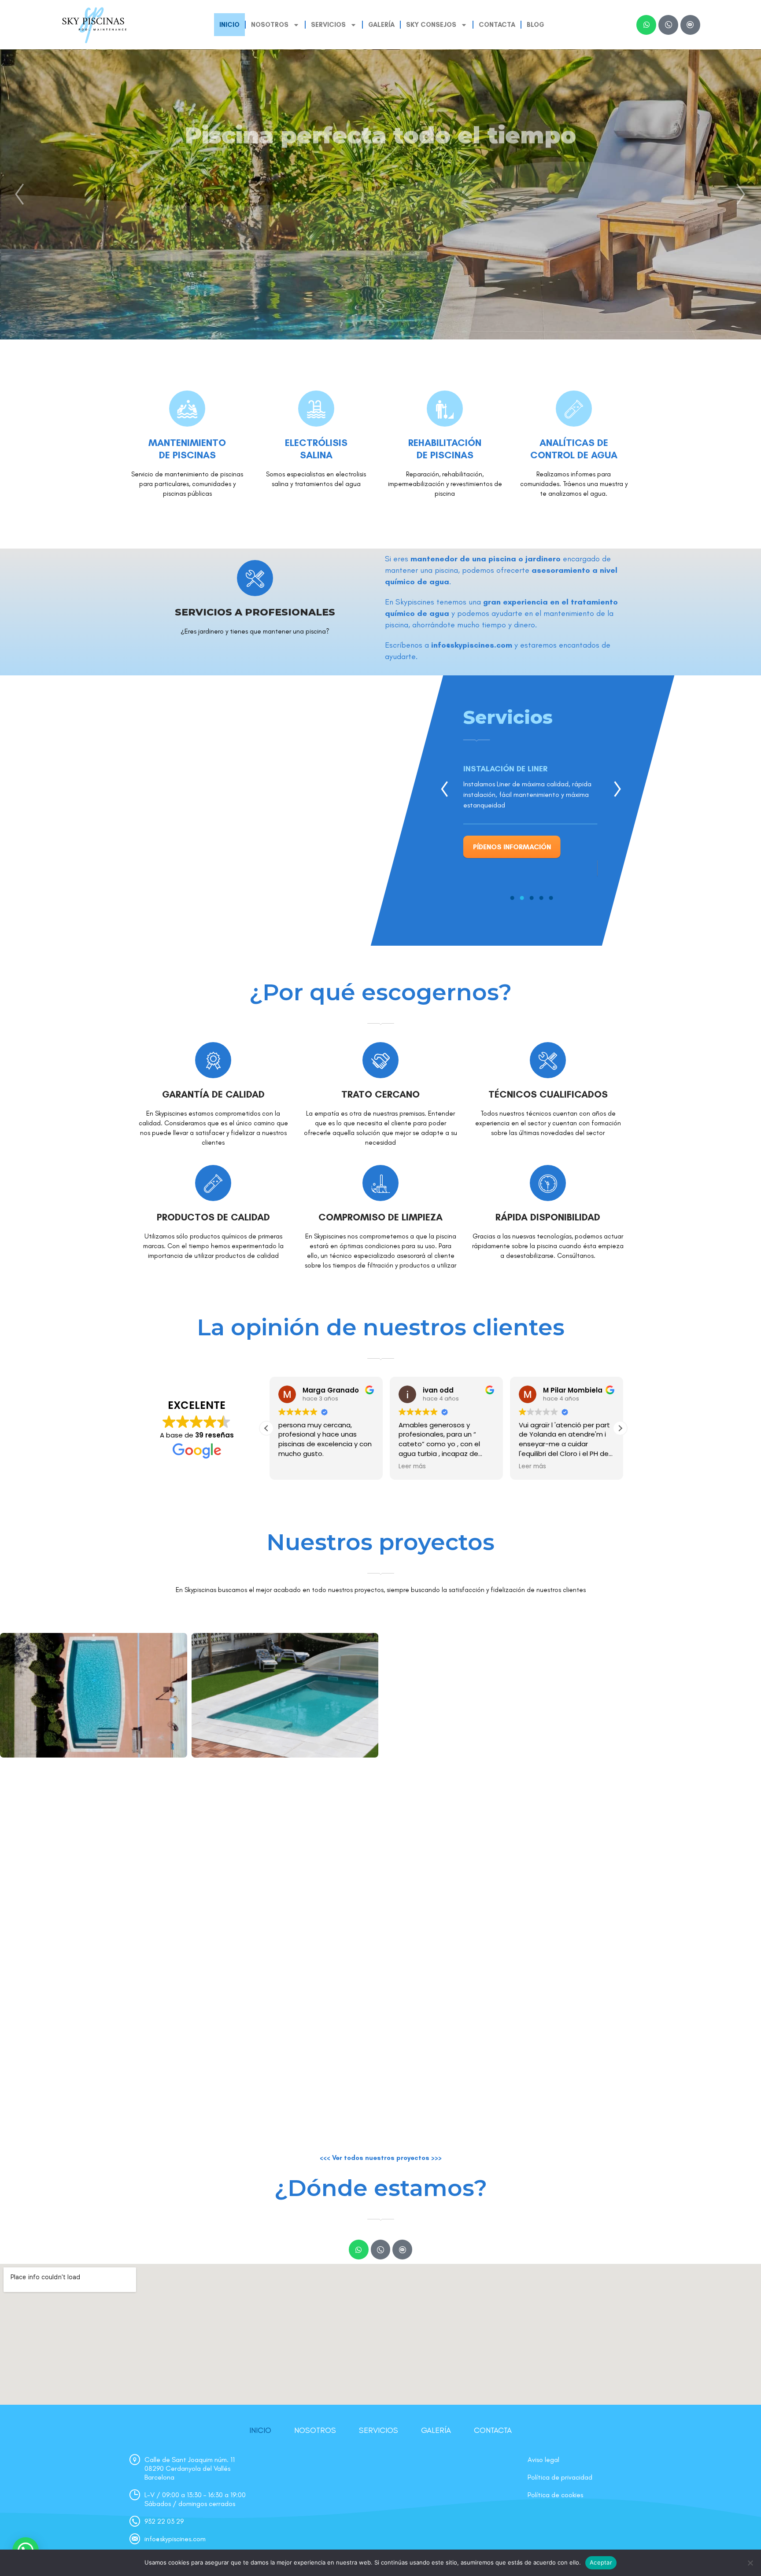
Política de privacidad (560, 2477)
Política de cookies (555, 2495)
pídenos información (512, 847)
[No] (750, 2563)
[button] (620, 1428)
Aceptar (601, 2562)
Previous (444, 789)
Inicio (260, 2430)
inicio (229, 25)
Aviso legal (543, 2460)
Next (617, 789)
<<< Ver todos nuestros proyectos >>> (381, 2158)
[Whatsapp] (646, 25)
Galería (381, 25)
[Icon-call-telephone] (668, 25)
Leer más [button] (409, 1467)
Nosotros (315, 2430)
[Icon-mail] (690, 25)
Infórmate (380, 239)
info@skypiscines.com (472, 645)
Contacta (497, 25)
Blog (536, 25)
